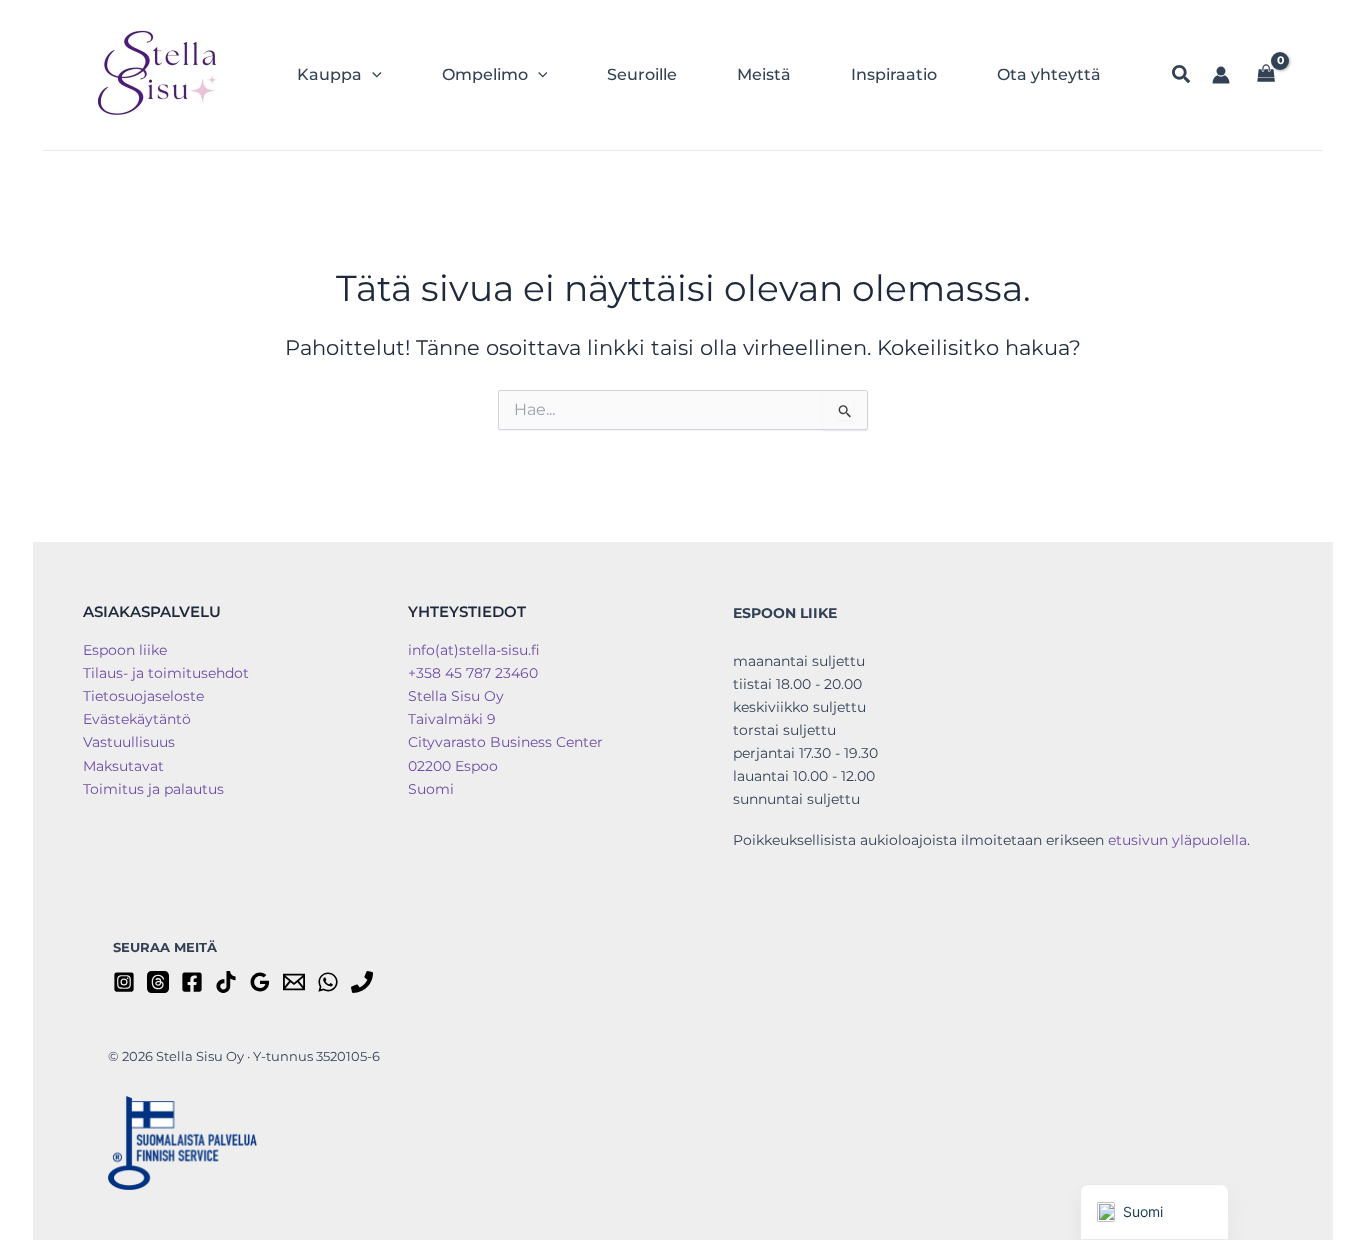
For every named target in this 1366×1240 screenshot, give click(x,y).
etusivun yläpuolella (1177, 840)
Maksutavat (123, 766)
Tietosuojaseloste (143, 696)
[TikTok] (226, 982)
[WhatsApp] (328, 982)
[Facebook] (192, 982)
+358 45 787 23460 (473, 673)
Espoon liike (125, 650)
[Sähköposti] (294, 982)
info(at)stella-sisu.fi (474, 650)
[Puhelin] (362, 982)
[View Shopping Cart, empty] (1266, 75)
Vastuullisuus (129, 742)
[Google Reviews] (260, 982)
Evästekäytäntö (137, 719)
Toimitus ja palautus (153, 789)
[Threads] (158, 982)
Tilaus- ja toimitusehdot (166, 673)
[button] (372, 75)
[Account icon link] (1221, 75)
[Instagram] (124, 982)
